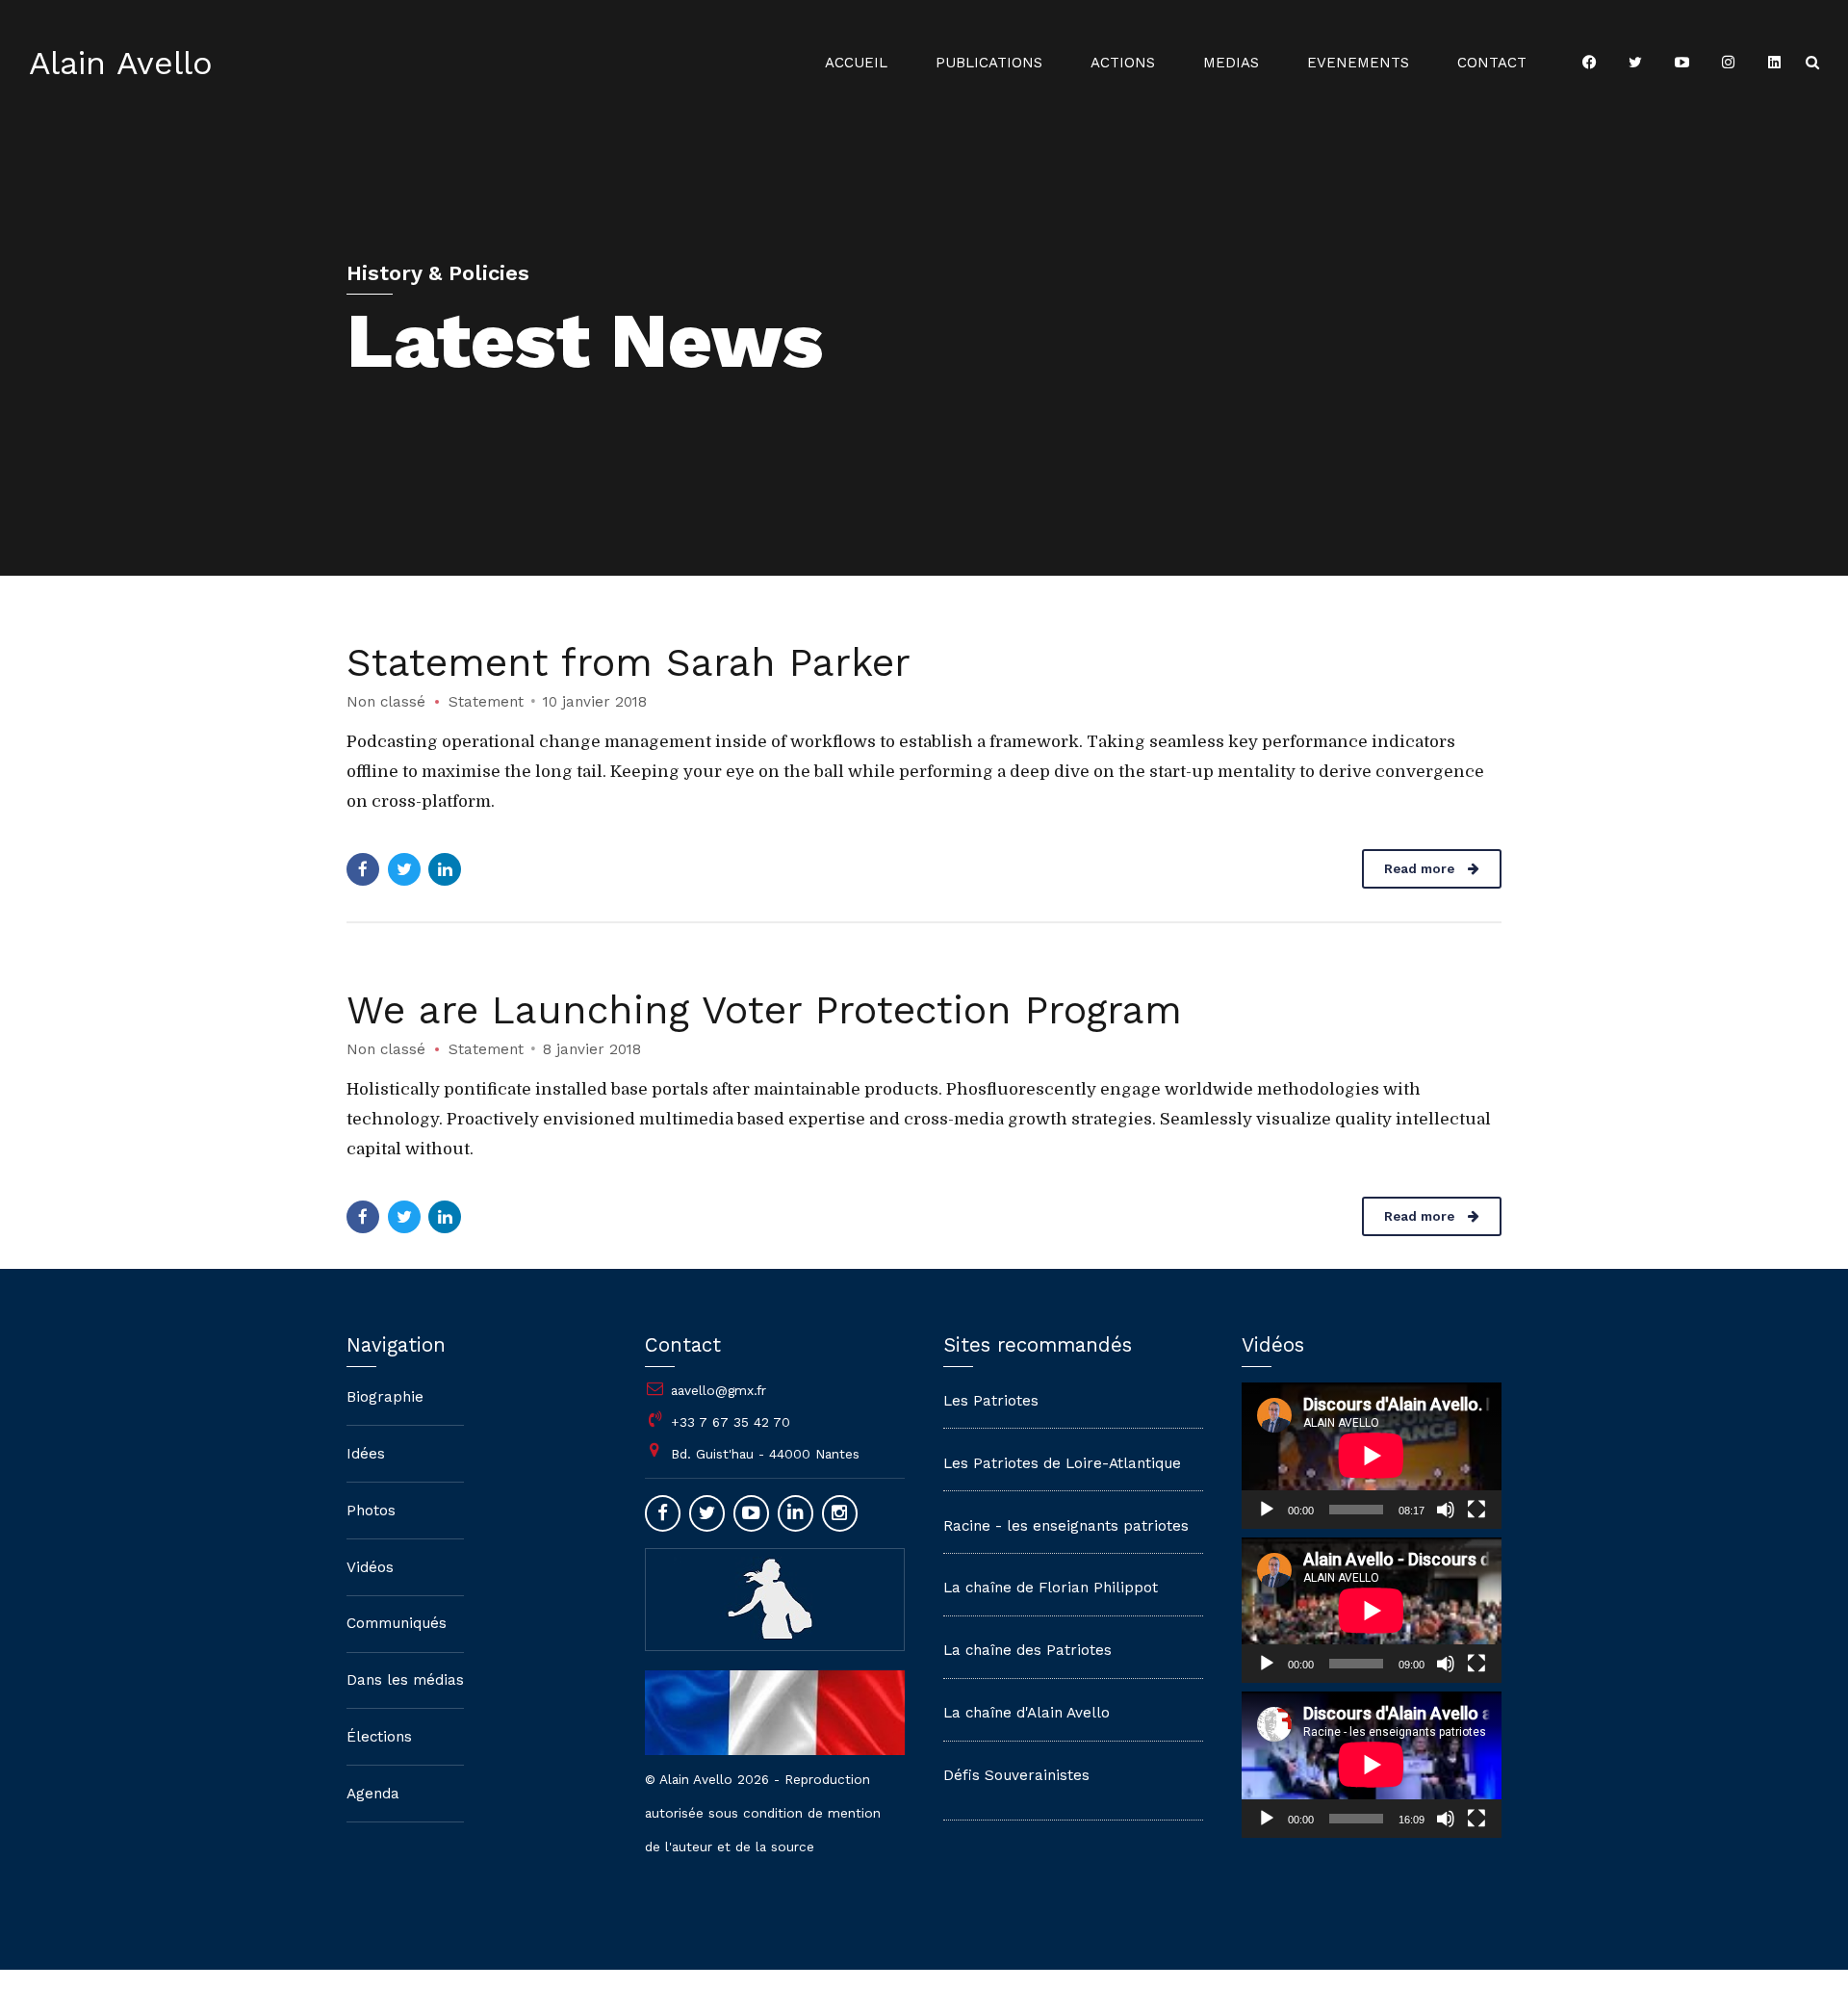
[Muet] (1446, 1510)
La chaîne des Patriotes (1027, 1650)
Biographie (385, 1397)
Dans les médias (405, 1680)
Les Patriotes (991, 1401)
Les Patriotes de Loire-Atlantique (1062, 1463)
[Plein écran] (1476, 1510)
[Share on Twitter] (404, 869)
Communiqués (397, 1623)
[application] (1372, 1456)
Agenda (373, 1794)
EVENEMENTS (1358, 63)
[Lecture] (1267, 1510)
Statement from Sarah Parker (629, 662)
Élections (379, 1737)
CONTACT (1492, 63)
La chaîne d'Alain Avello (1027, 1713)
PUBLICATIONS (989, 63)
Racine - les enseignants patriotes (1066, 1526)
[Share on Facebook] (363, 869)
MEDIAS (1231, 63)
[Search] (1812, 62)
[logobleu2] (775, 1598)
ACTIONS (1123, 63)
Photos (371, 1511)
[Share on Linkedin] (445, 869)
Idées (366, 1454)
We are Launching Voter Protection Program (764, 1010)
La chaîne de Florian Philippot (1051, 1588)
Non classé (386, 702)
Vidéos (370, 1567)
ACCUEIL (856, 63)
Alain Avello (121, 63)
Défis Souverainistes (1016, 1775)
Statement (486, 702)
